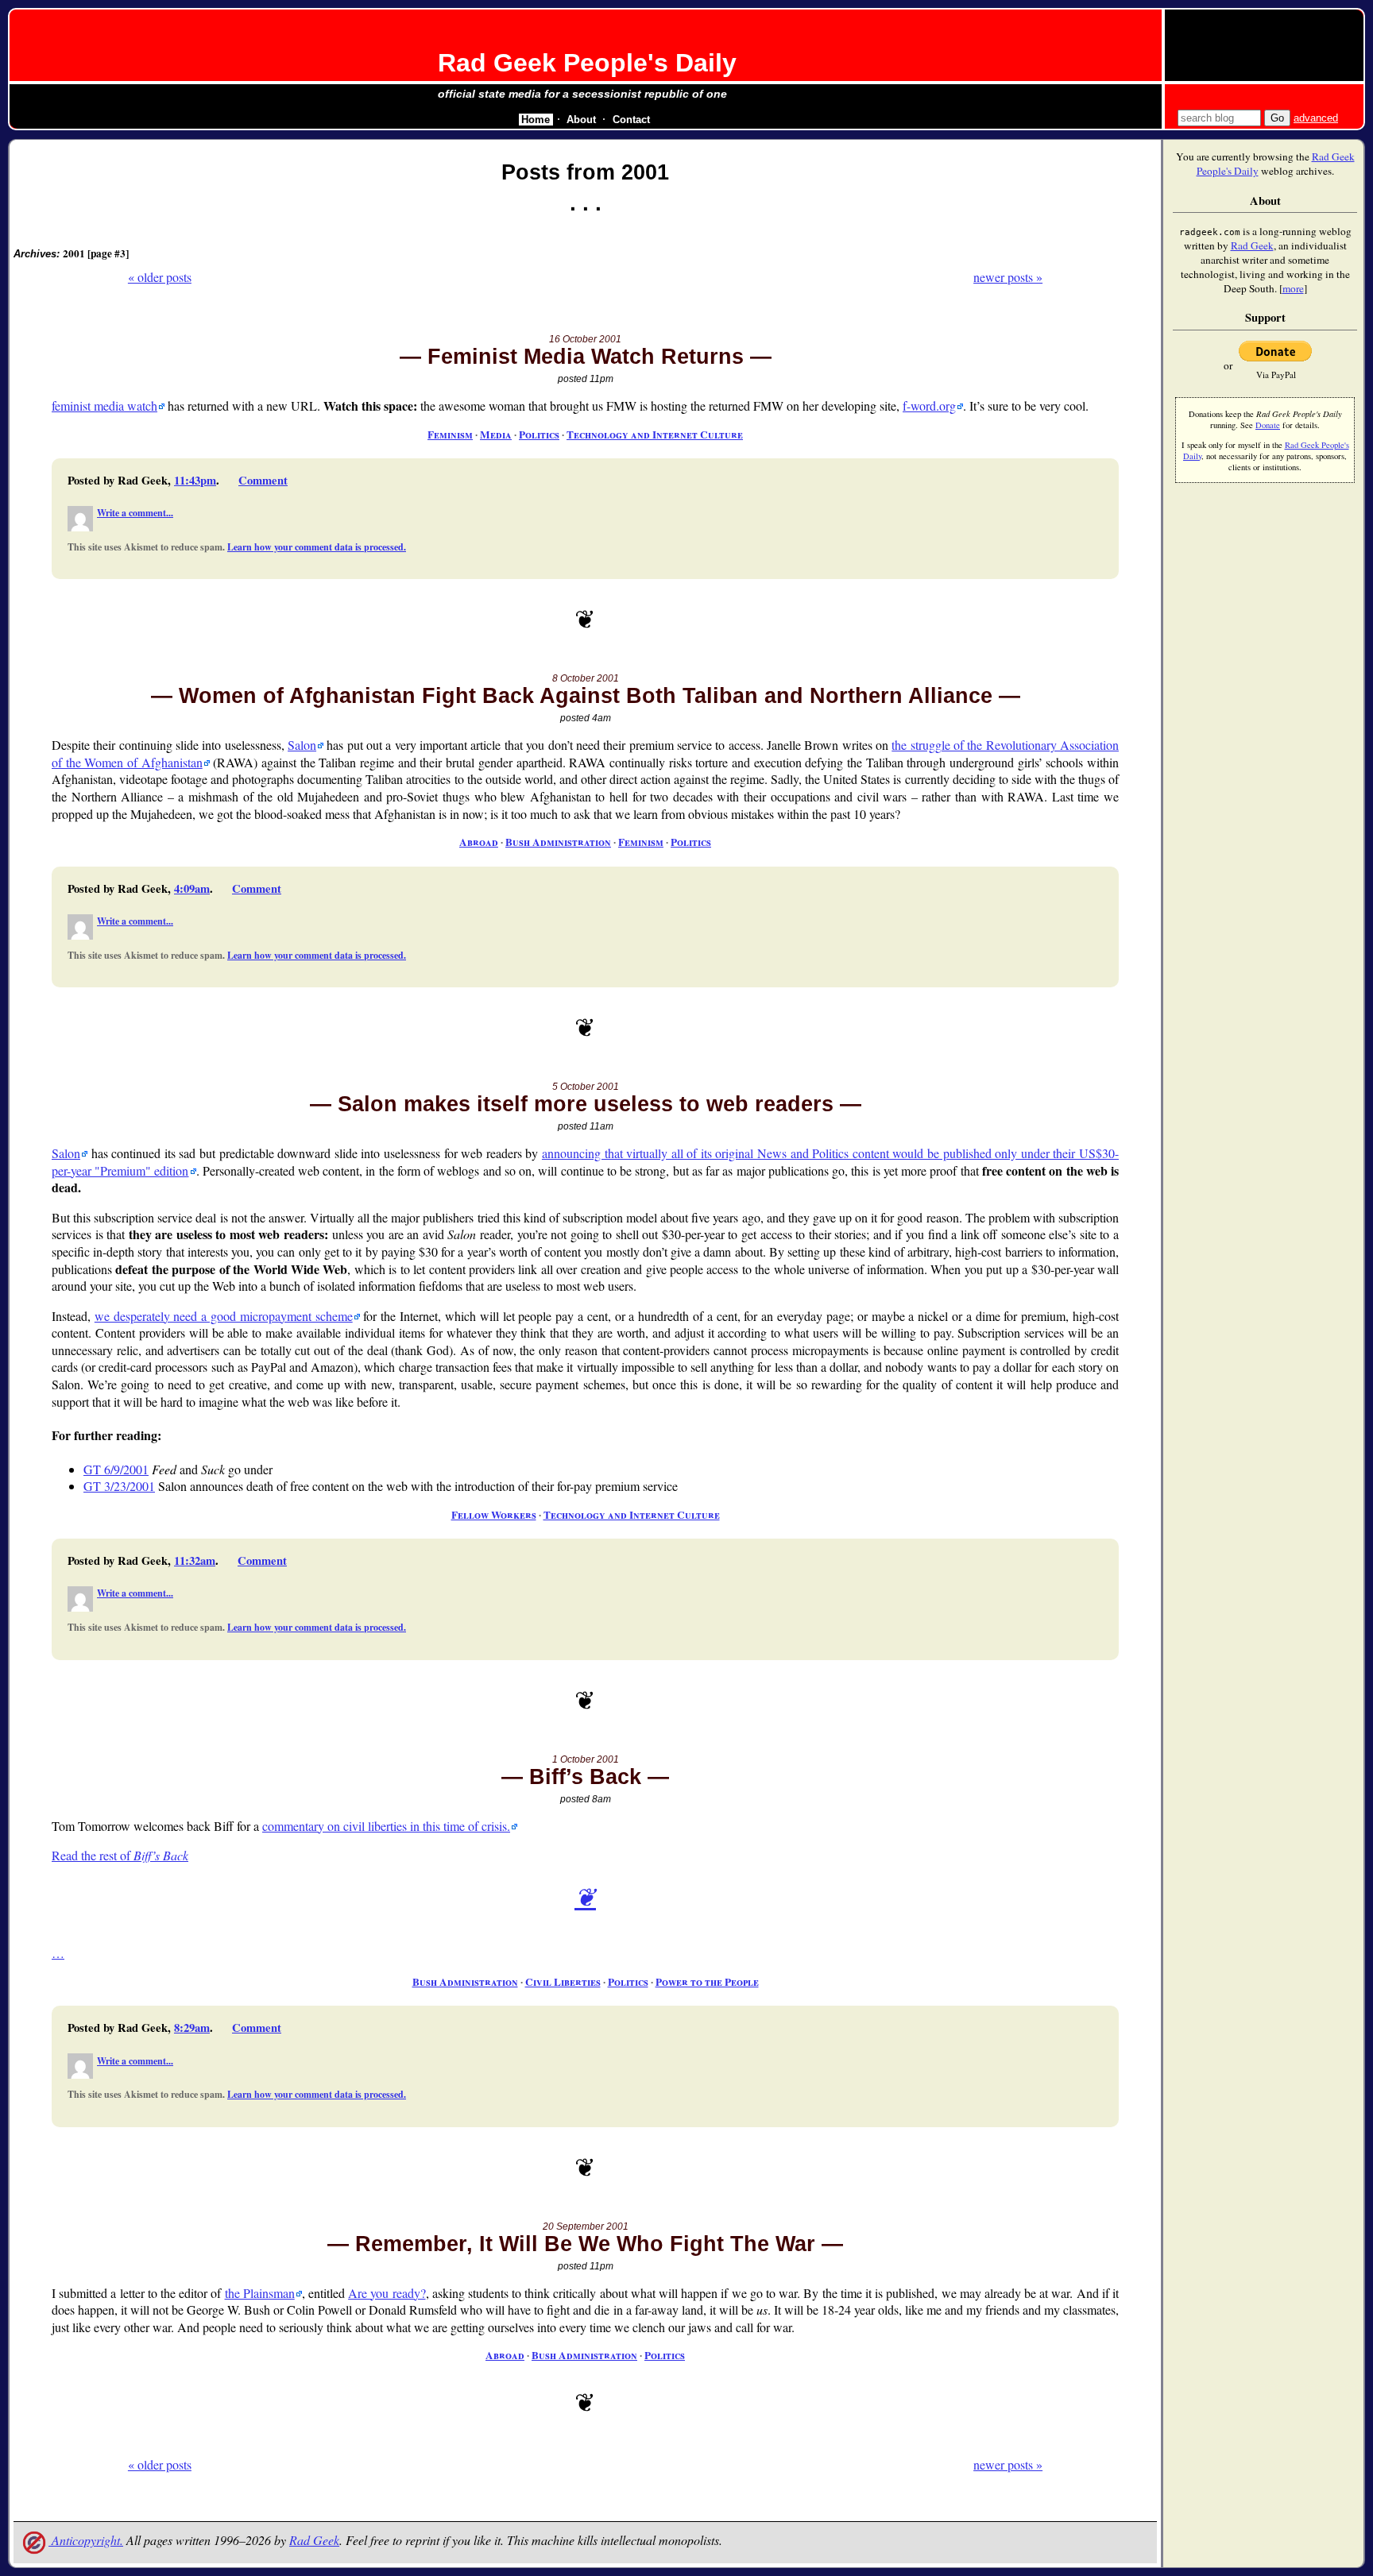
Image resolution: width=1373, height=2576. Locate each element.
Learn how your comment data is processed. (317, 547)
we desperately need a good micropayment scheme (224, 1316)
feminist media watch (104, 406)
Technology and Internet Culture (655, 434)
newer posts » (1008, 277)
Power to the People (707, 1982)
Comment (263, 480)
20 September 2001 (586, 2226)
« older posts (160, 277)
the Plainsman (260, 2293)
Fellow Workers (494, 1515)
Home (536, 120)
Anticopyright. (86, 2540)
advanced (1316, 118)
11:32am (195, 1560)
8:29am (192, 2028)
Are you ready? (387, 2293)
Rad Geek (314, 2540)
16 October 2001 (585, 339)
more (1293, 288)
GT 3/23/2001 (119, 1486)
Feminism (450, 434)
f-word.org (929, 406)
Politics (539, 434)
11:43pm (195, 480)
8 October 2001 (586, 678)
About (581, 120)
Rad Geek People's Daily (587, 63)
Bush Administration (558, 842)
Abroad (479, 842)
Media (496, 434)
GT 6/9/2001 (116, 1469)
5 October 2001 (586, 1087)
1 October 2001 (586, 1759)
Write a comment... (135, 513)
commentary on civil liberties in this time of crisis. (386, 1826)
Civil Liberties (563, 1982)
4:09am (192, 888)
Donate (1268, 425)
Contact (631, 120)
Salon (302, 745)
